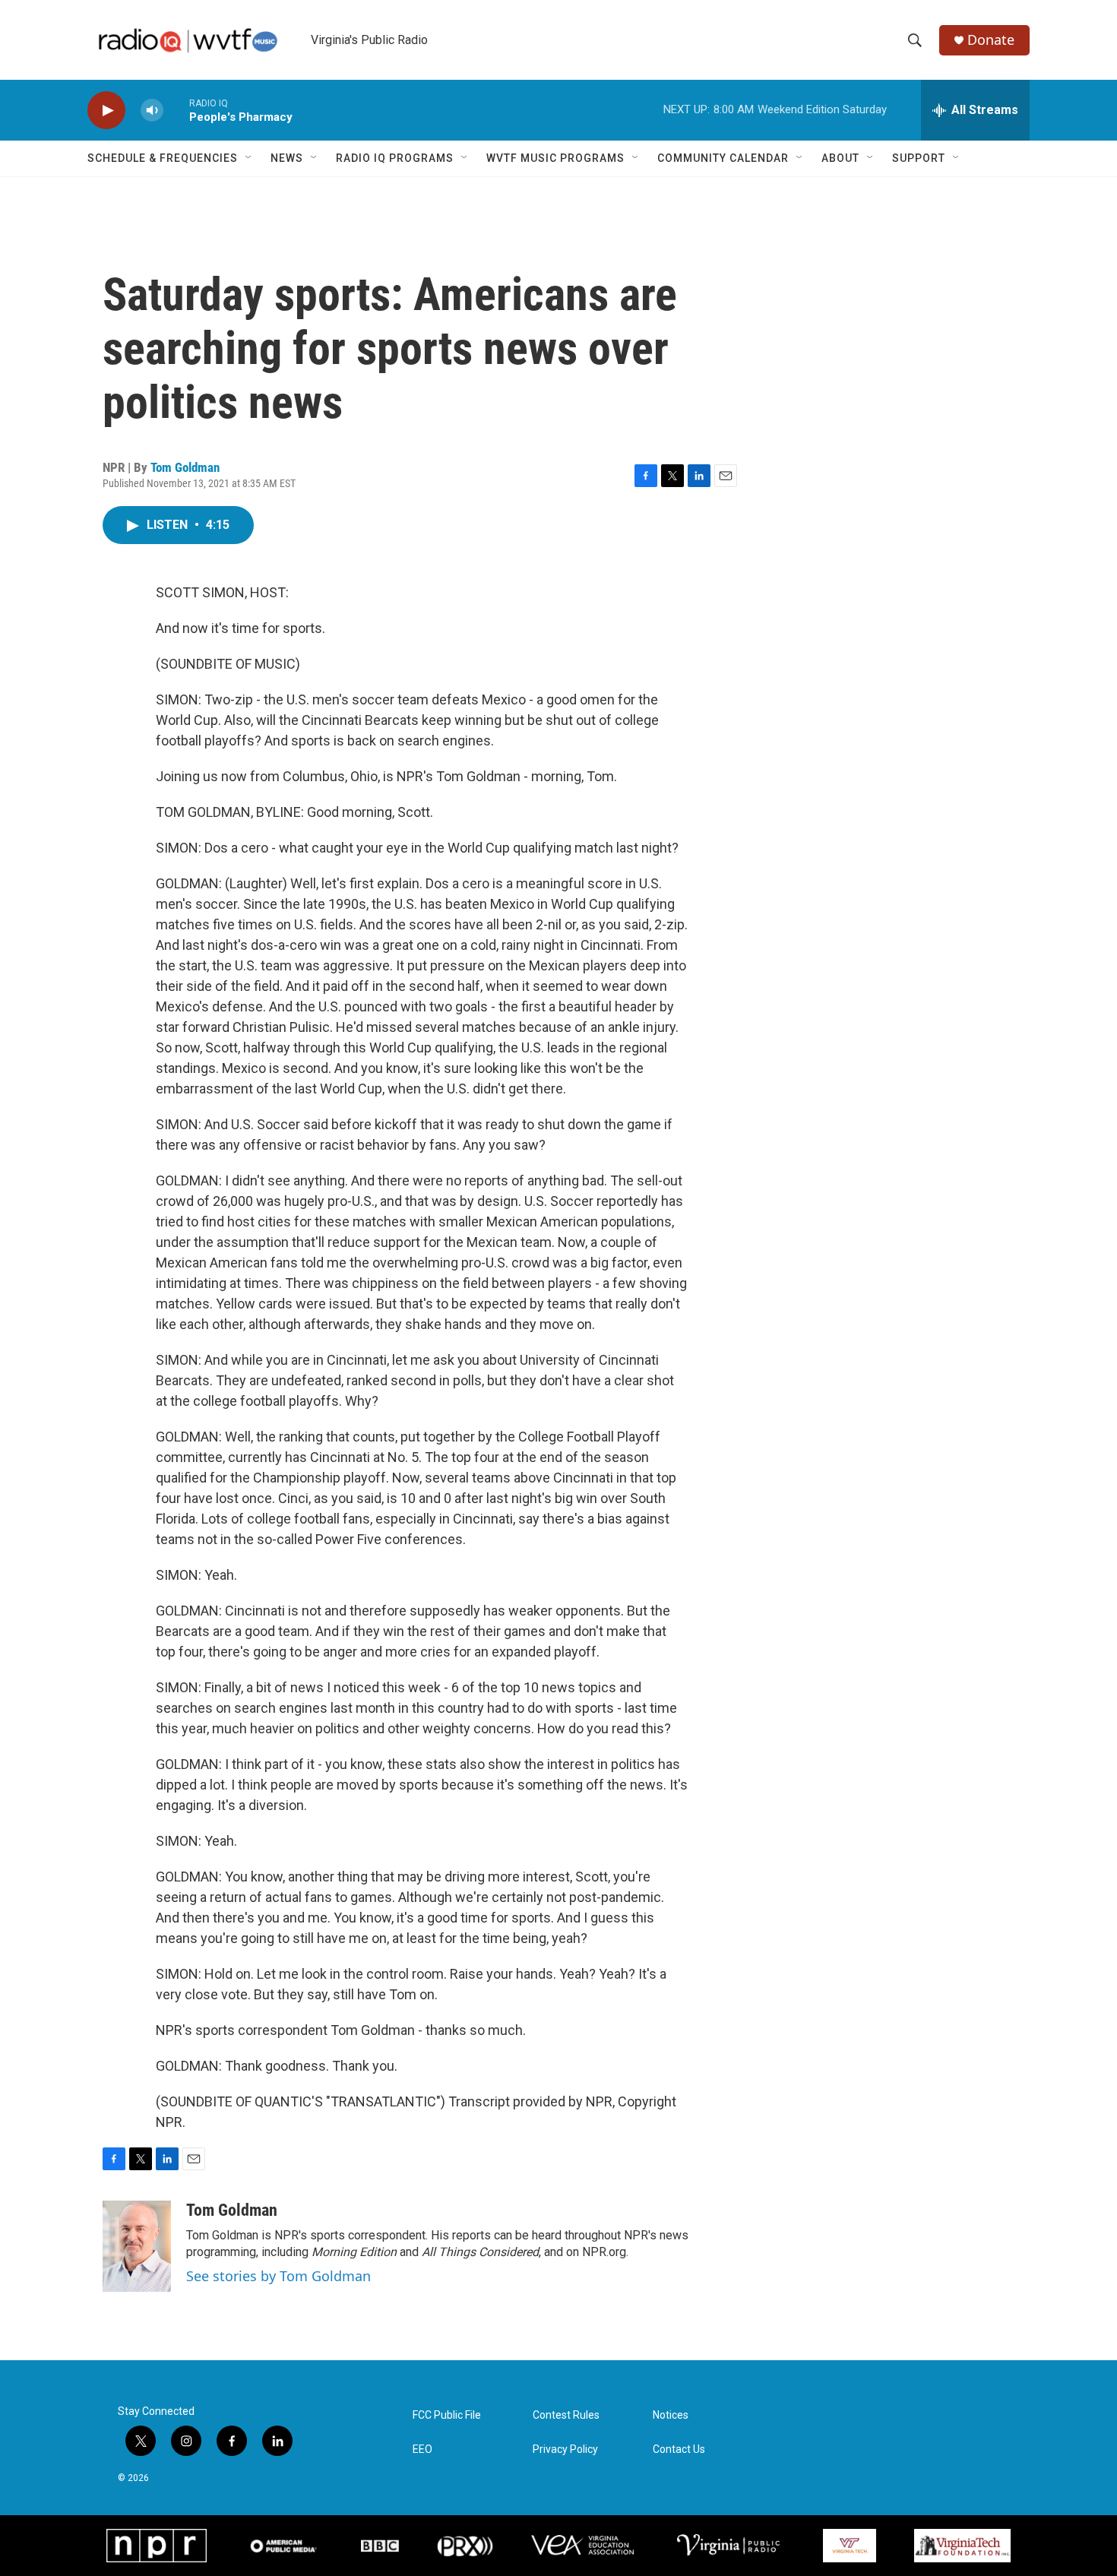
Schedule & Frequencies (163, 158)
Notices (671, 2415)
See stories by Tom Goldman (278, 2276)
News (287, 158)
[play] (106, 111)
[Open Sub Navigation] (249, 158)
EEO (422, 2449)
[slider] (176, 110)
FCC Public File (447, 2415)
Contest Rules (566, 2415)
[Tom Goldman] (137, 2246)
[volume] (152, 111)
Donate (991, 40)
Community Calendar (723, 158)
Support (919, 158)
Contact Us (679, 2449)
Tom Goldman (185, 467)
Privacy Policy (565, 2449)
